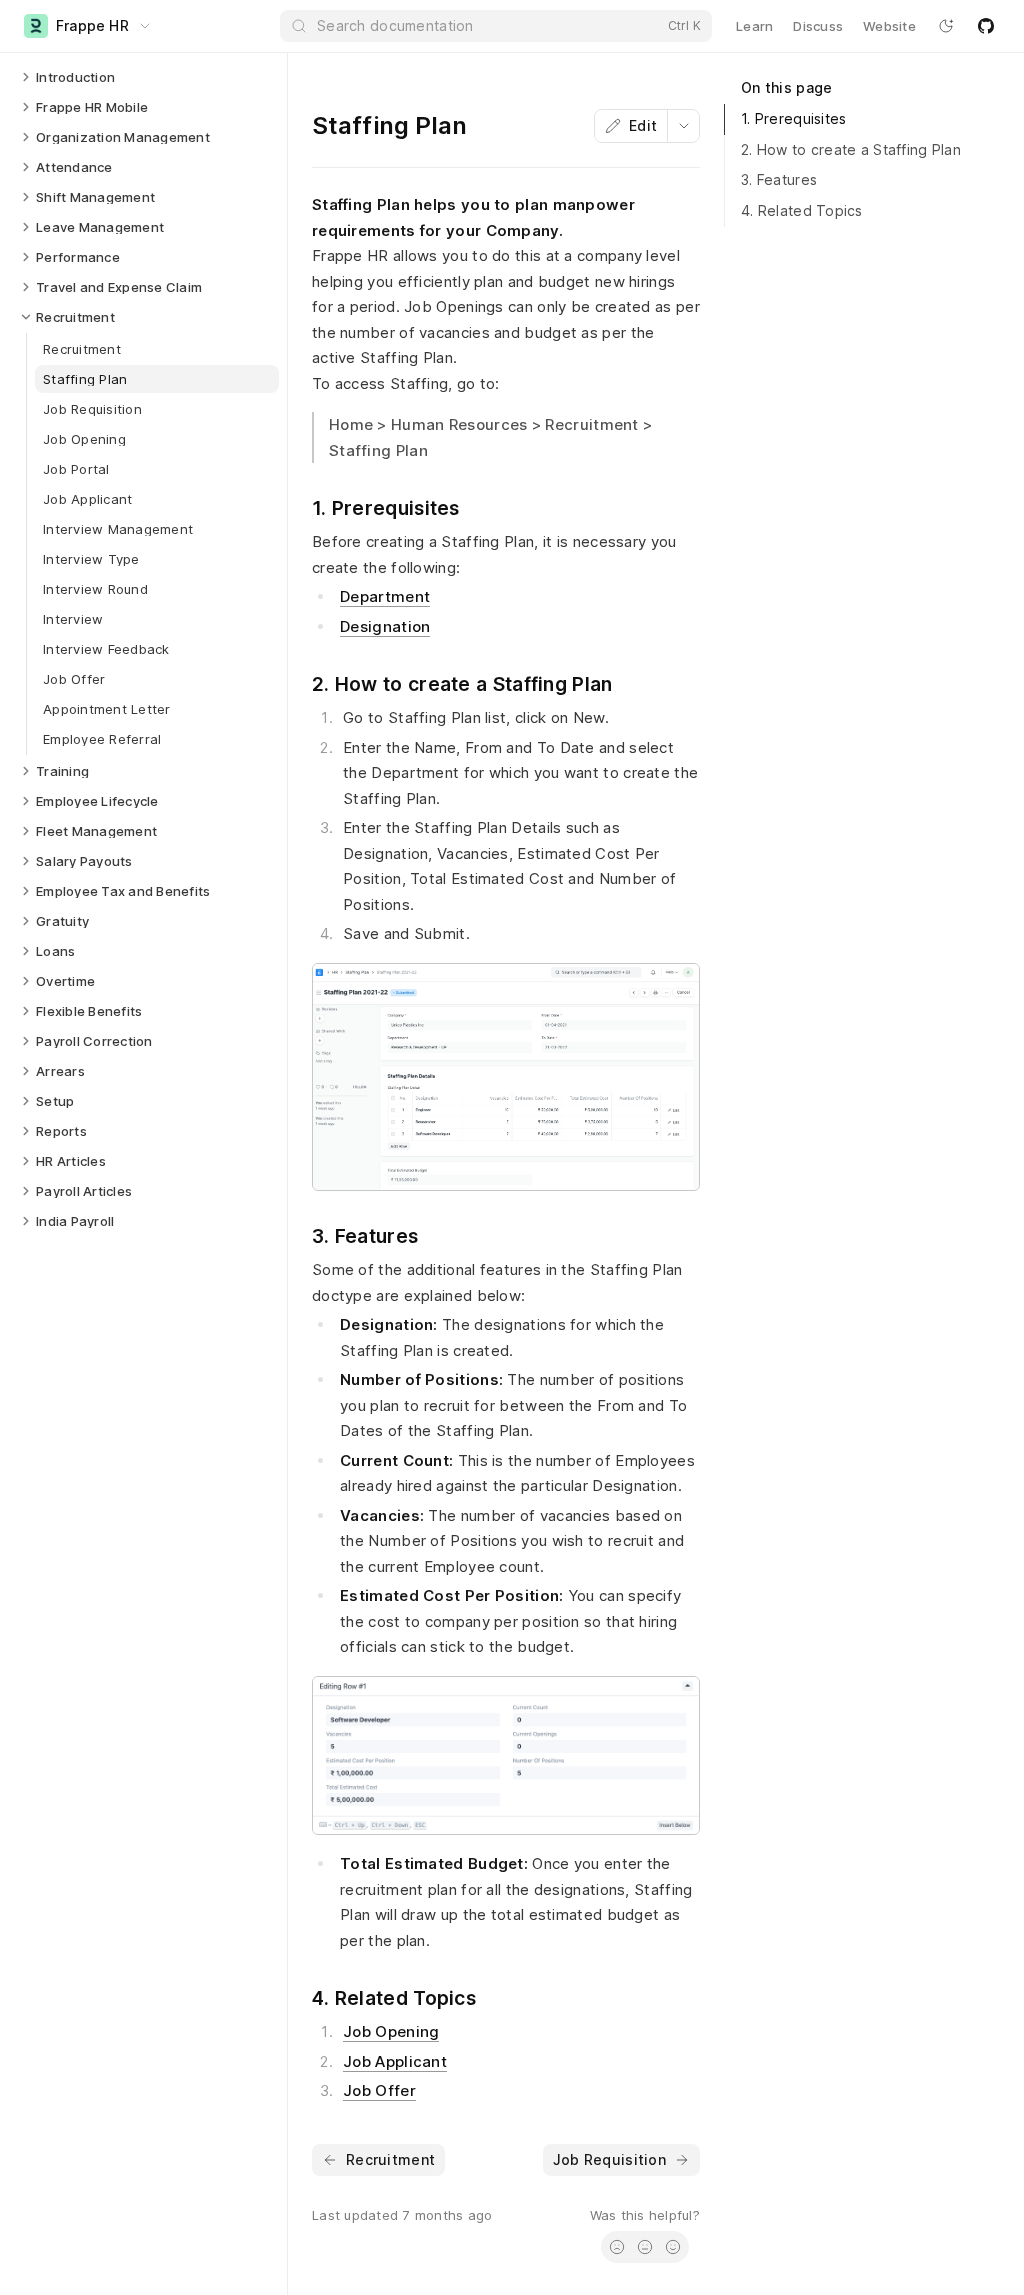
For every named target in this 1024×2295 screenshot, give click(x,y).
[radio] (617, 2247)
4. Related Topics (802, 210)
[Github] (986, 26)
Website (889, 26)
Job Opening (391, 2031)
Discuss (818, 26)
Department (385, 596)
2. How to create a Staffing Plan (851, 149)
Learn (754, 26)
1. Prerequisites (793, 118)
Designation (385, 626)
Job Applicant (395, 2061)
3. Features (779, 179)
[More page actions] (683, 126)
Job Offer (379, 2090)
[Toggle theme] (946, 26)
